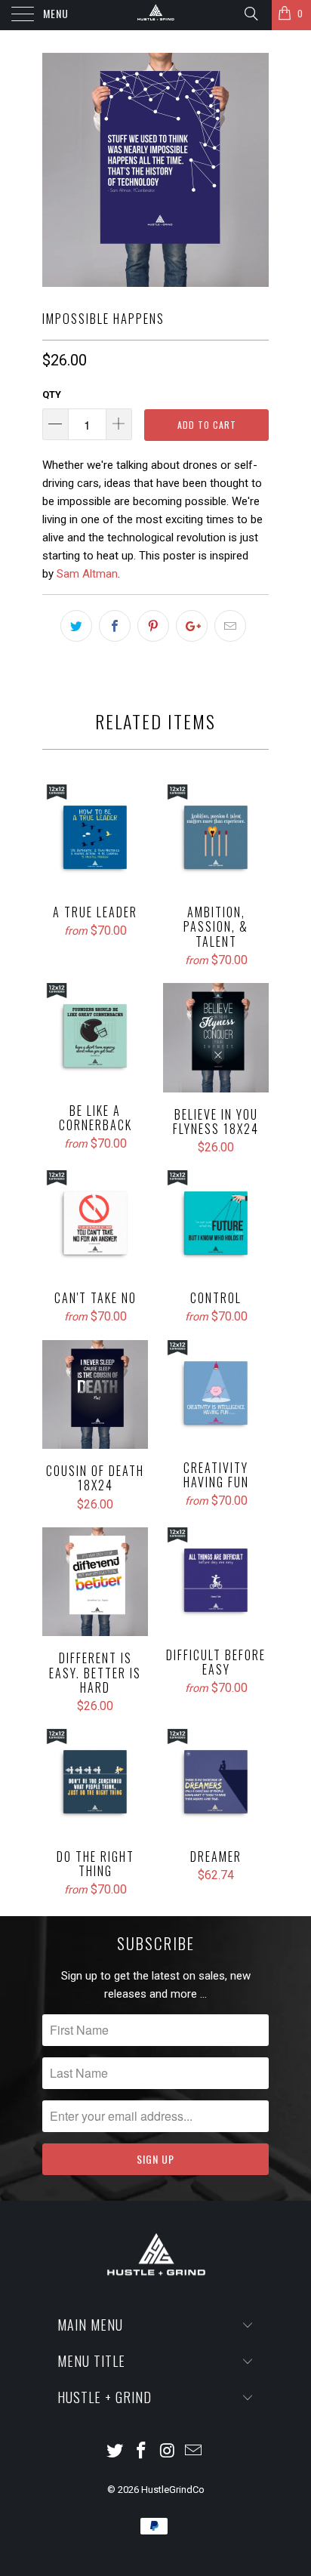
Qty (52, 394)
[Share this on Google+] (192, 626)
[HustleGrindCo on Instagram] (168, 2452)
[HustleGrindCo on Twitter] (115, 2452)
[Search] (250, 14)
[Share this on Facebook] (115, 626)
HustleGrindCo (173, 2490)
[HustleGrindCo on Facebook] (142, 2452)
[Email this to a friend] (230, 626)
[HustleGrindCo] (155, 15)
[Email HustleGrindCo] (194, 2452)
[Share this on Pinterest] (153, 626)
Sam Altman (87, 574)
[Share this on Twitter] (76, 626)
